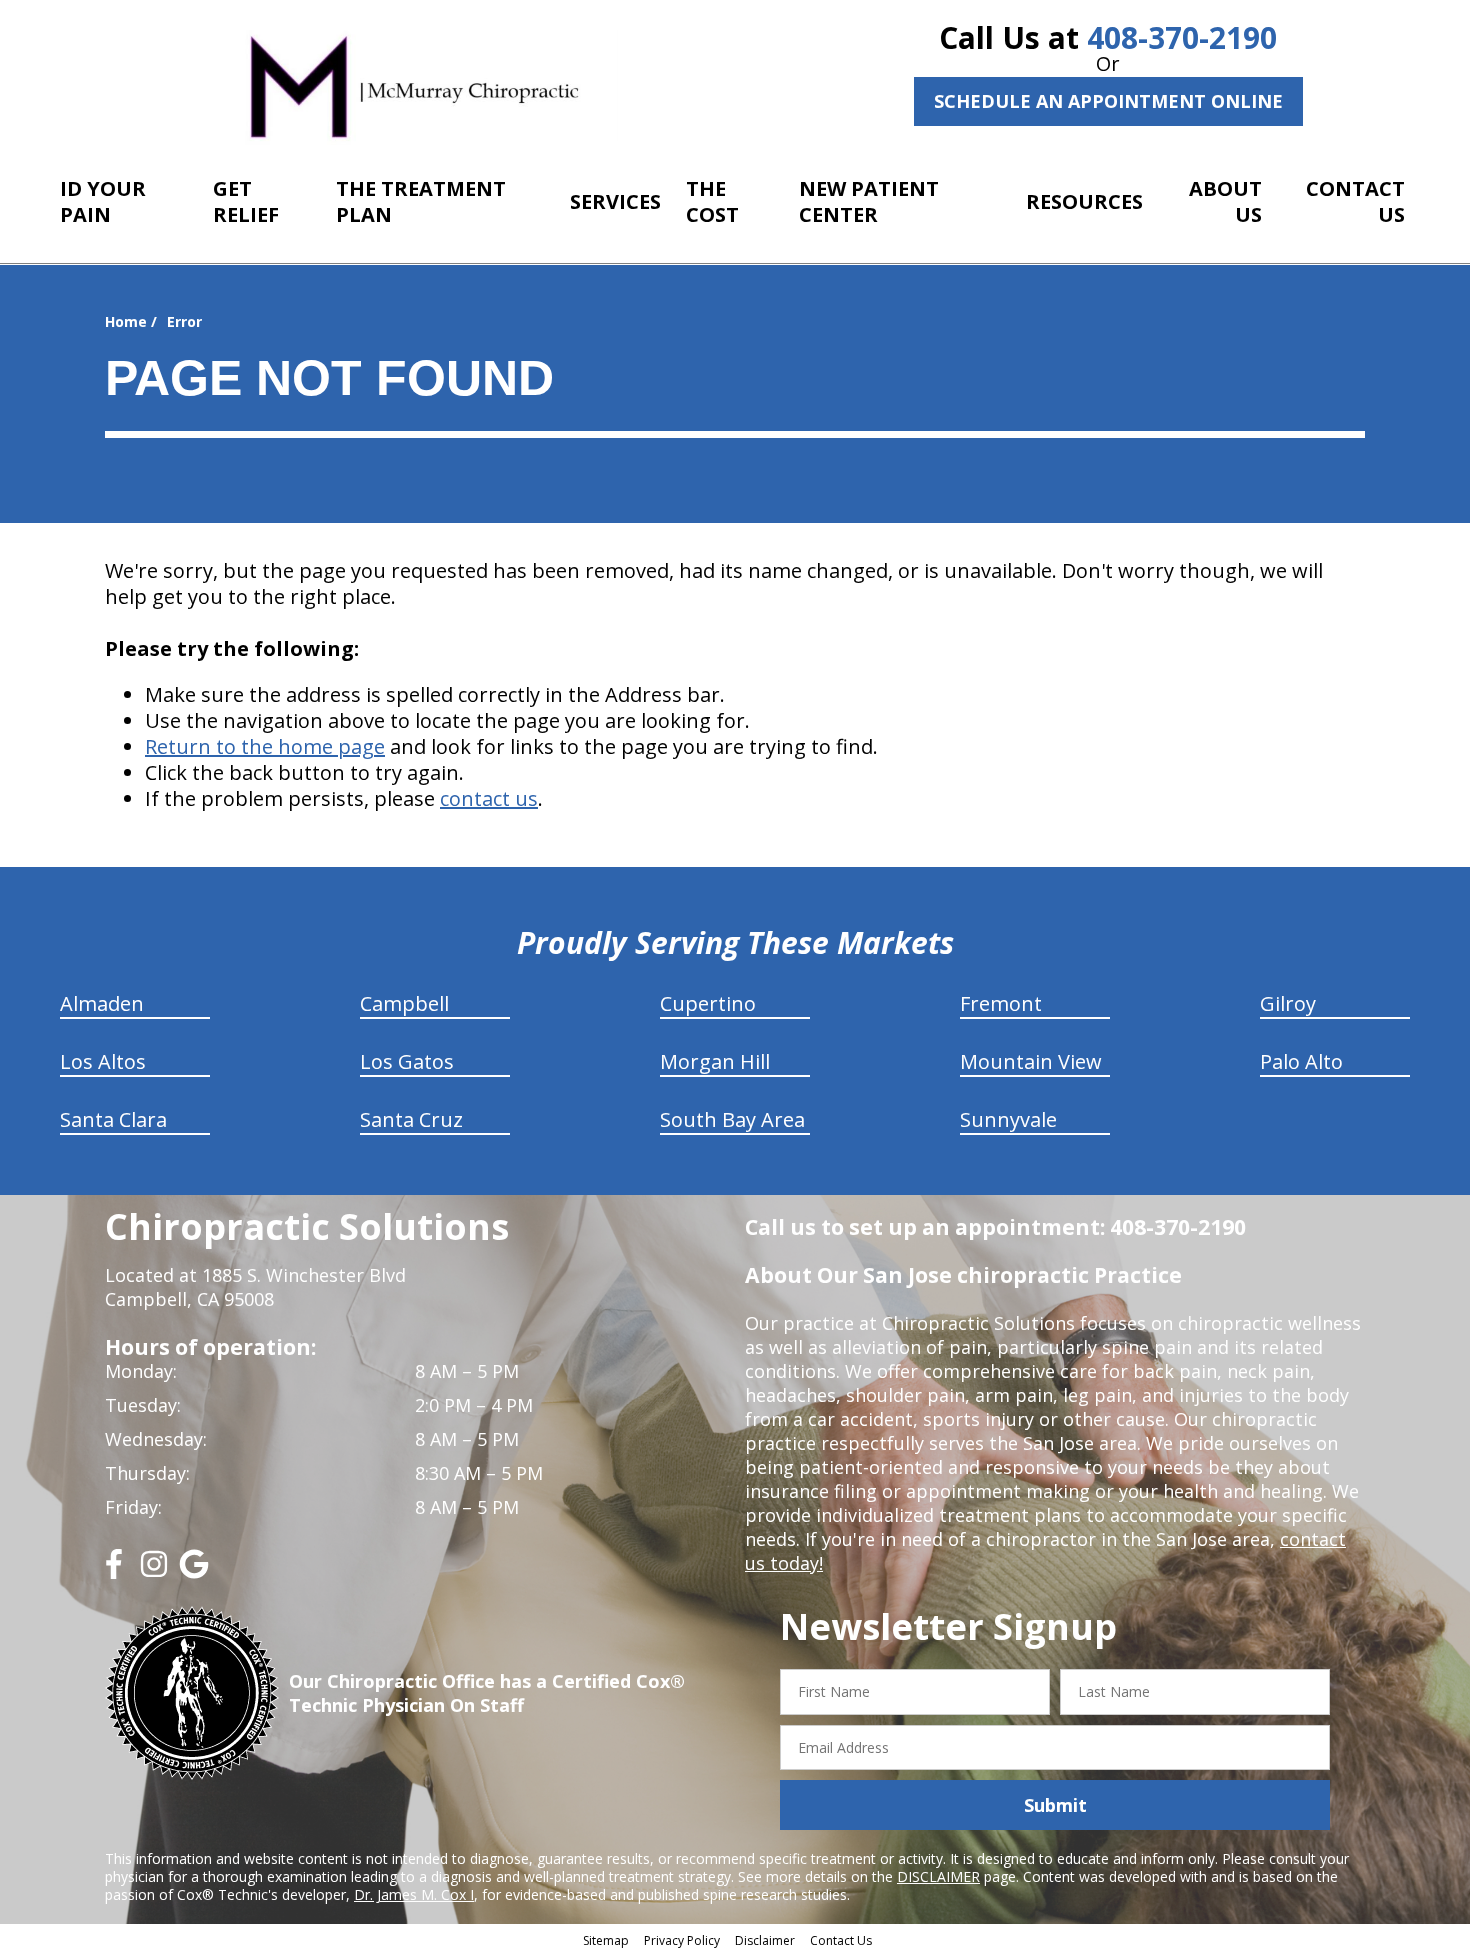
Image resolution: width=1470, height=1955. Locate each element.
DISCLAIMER (938, 1876)
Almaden (102, 1003)
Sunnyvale (1008, 1119)
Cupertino (708, 1003)
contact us (489, 798)
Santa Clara (113, 1119)
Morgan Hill (715, 1061)
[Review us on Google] (194, 1571)
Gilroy (1288, 1003)
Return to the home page (265, 746)
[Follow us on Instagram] (154, 1571)
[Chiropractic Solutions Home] (415, 84)
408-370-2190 (1182, 37)
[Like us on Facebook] (114, 1571)
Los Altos (103, 1061)
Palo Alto (1301, 1061)
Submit (1055, 1805)
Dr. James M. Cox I (414, 1894)
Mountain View (1031, 1061)
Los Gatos (407, 1061)
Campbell (404, 1003)
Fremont (1001, 1003)
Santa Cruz (411, 1119)
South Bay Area (732, 1119)
